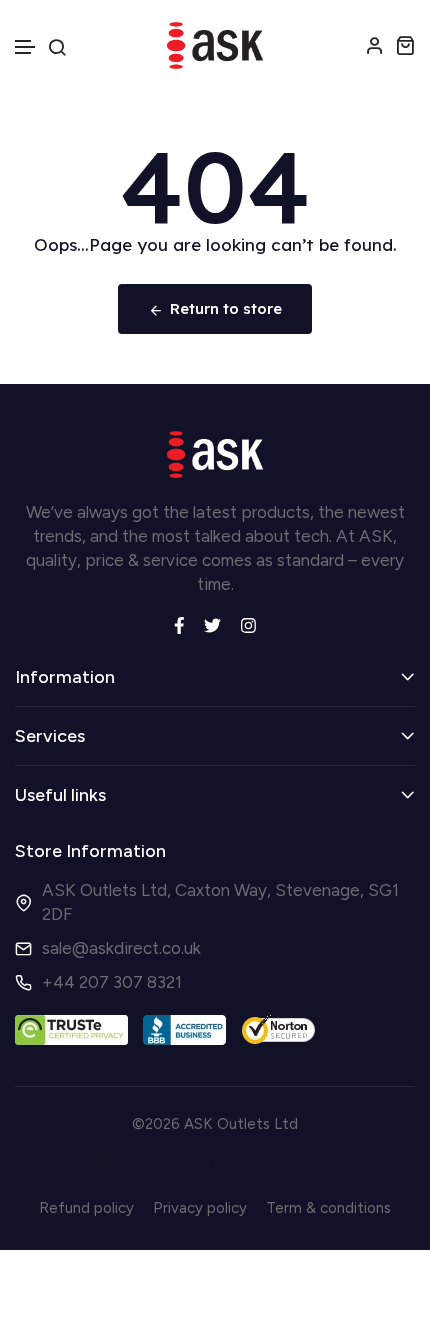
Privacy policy (200, 1208)
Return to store (226, 308)
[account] (375, 45)
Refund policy (86, 1208)
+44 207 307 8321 (112, 982)
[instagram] (248, 623)
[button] (26, 47)
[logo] (215, 45)
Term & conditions (328, 1208)
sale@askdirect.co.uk (121, 948)
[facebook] (179, 623)
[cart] (405, 45)
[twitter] (212, 623)
